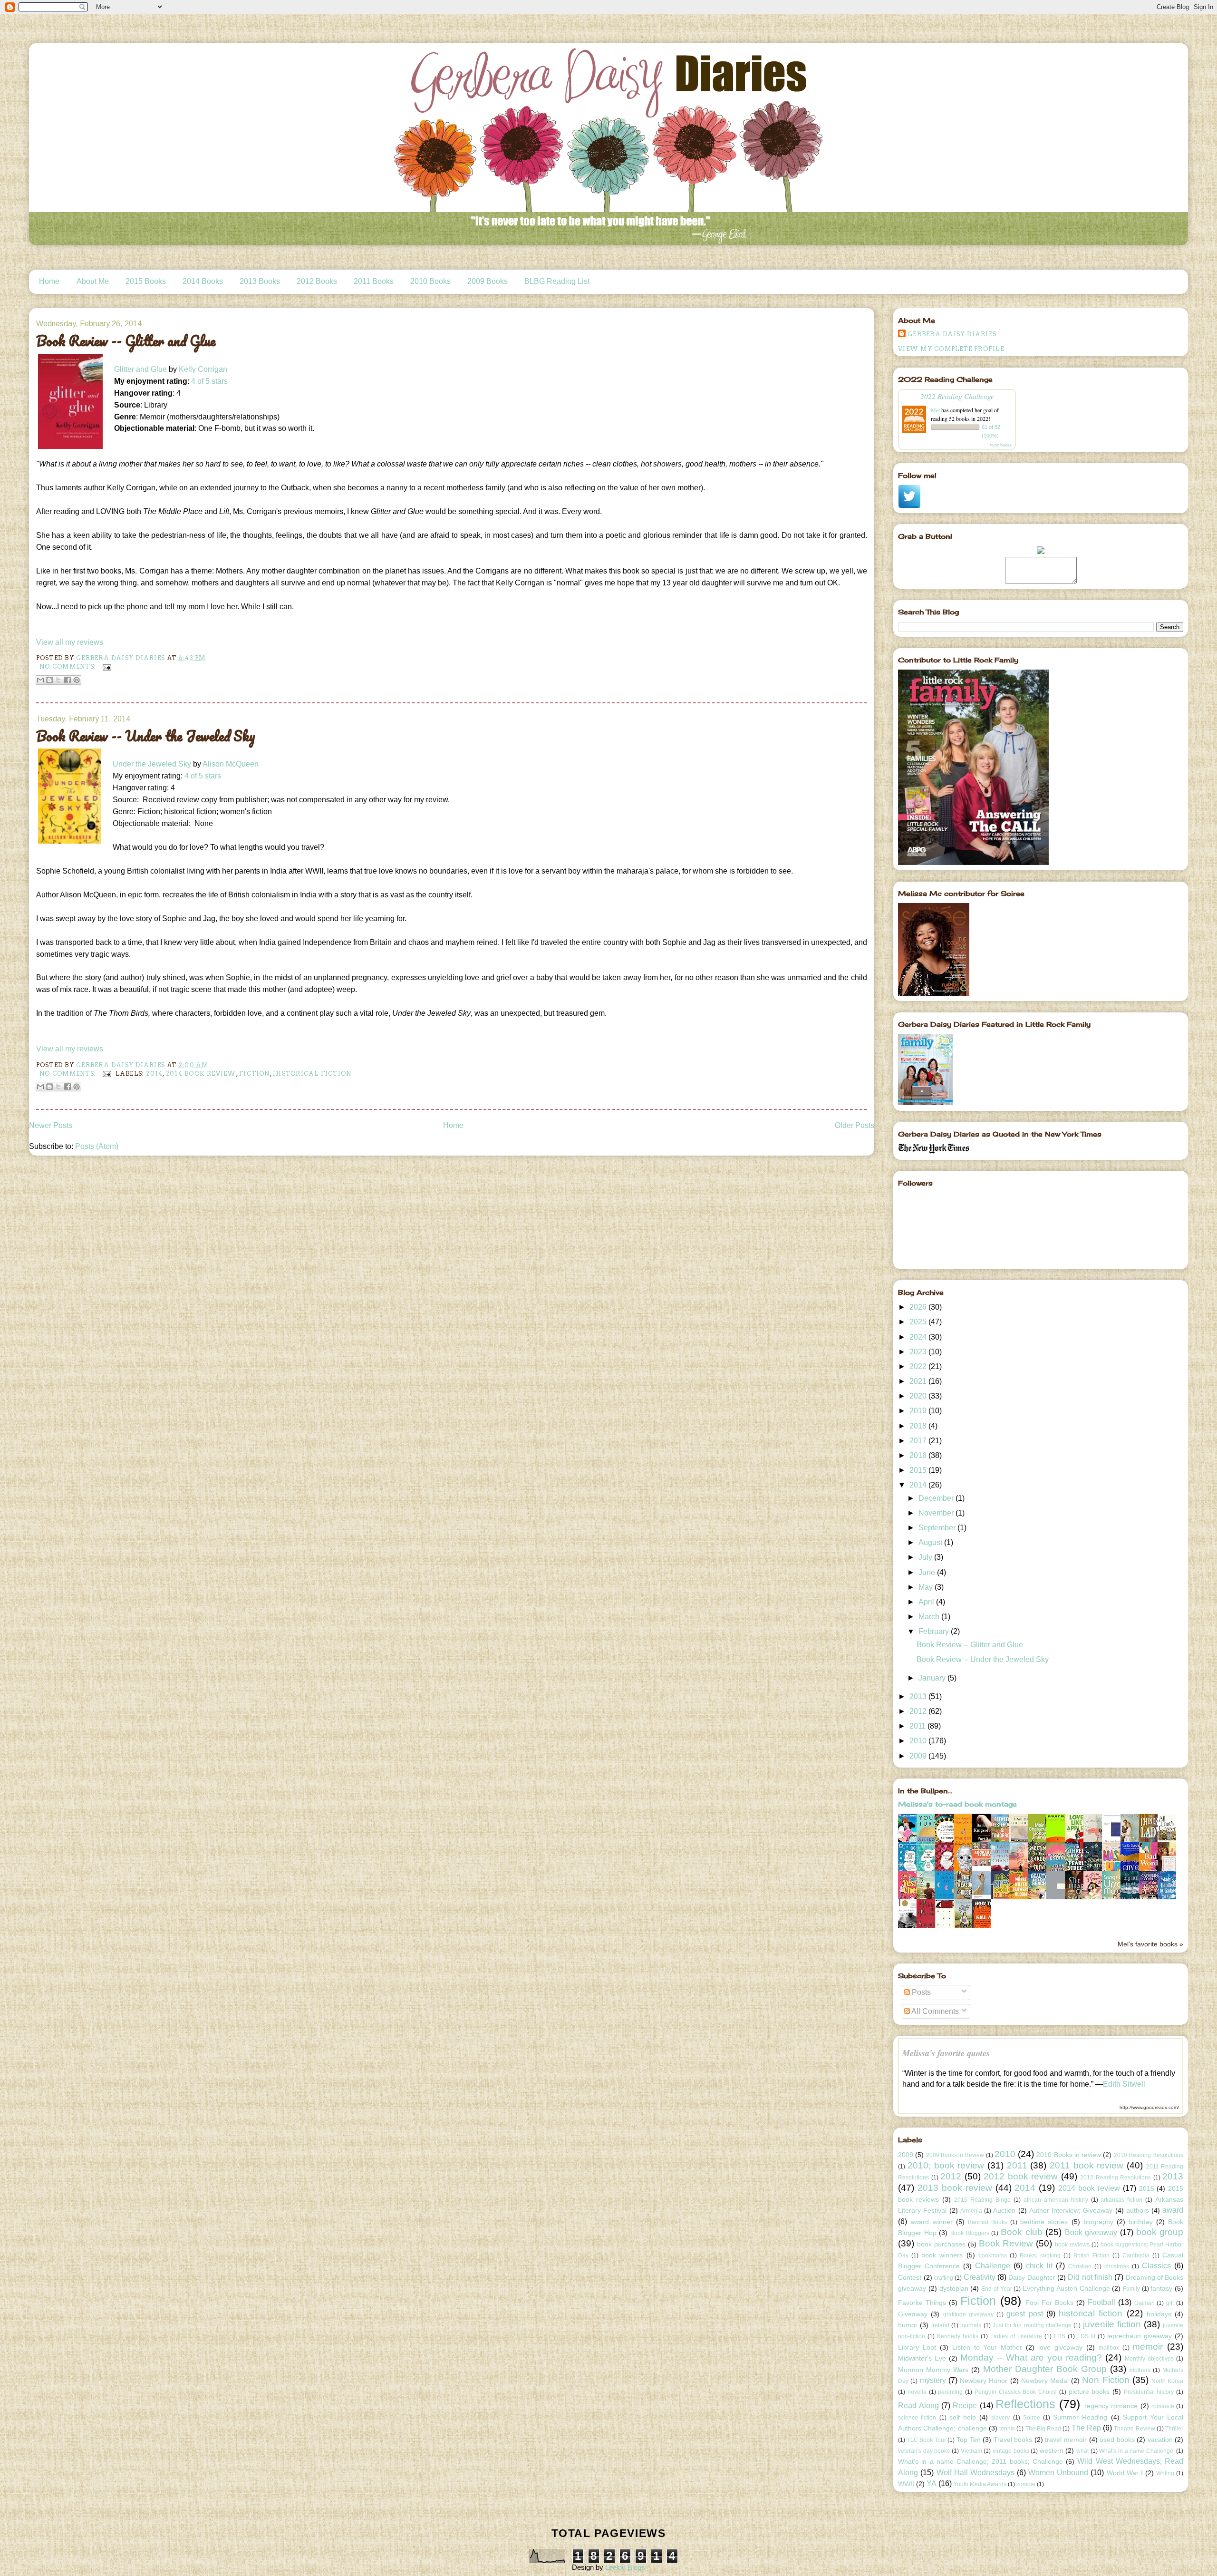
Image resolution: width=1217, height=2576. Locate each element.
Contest (910, 2277)
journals (971, 2325)
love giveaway (1060, 2347)
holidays (1159, 2314)
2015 (919, 1470)
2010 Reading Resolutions (1149, 2155)
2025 (919, 1322)
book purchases (941, 2244)
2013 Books (260, 281)
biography (1098, 2222)
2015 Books (146, 281)
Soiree (1032, 2418)
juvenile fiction (1112, 2324)
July (926, 1557)
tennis (1007, 2429)
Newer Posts (51, 1125)
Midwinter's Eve (922, 2358)
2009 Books (488, 281)
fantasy (1161, 2288)
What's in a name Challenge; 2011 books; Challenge (980, 2461)
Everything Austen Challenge (1066, 2288)
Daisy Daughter (1032, 2277)
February (935, 1631)
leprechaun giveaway (1140, 2336)
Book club (1022, 2232)
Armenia (971, 2211)
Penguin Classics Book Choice (1016, 2392)
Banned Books (988, 2222)
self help (963, 2417)
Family (1131, 2289)
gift (1170, 2303)
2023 (919, 1352)
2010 (919, 1741)
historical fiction (312, 1074)
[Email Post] (106, 666)
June (928, 1572)
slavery (1000, 2418)
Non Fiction (1106, 2380)
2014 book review (201, 1074)
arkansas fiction (1121, 2200)
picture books (1089, 2391)
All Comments (934, 2011)
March (930, 1617)
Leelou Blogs (625, 2567)
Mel (935, 410)
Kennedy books (958, 2336)
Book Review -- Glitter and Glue (126, 341)
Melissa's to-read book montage (957, 1804)
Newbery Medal (1045, 2381)
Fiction (255, 1074)
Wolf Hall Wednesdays (976, 2473)
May (927, 1587)
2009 (919, 1756)
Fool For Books (1049, 2303)
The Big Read (1043, 2429)
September (938, 1528)
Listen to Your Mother (987, 2347)
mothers (1140, 2370)
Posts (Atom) (97, 1146)
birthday (1141, 2222)
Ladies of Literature (1016, 2336)
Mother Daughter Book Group (1045, 2369)
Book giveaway (1091, 2232)
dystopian (954, 2288)
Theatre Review (1134, 2429)
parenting (950, 2392)
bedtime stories (1044, 2222)
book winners (942, 2255)
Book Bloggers (970, 2233)
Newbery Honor (984, 2381)
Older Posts (855, 1125)
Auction (1004, 2210)
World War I (1125, 2473)
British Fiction (1091, 2255)
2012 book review (1021, 2176)
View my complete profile (951, 349)
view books (1001, 445)
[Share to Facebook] (68, 680)
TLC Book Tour (927, 2440)
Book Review (1006, 2243)
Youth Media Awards (980, 2484)
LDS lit (1086, 2336)
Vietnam (971, 2451)
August (931, 1542)
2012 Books (317, 281)
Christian (1080, 2266)
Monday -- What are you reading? (1031, 2357)
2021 (919, 1381)
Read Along (918, 2406)
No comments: (69, 666)
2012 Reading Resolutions (1116, 2177)
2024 (919, 1337)
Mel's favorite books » (1150, 1944)
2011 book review (1087, 2165)
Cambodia (1136, 2255)
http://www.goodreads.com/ (1149, 2107)
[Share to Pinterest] (77, 680)
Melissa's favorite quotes (946, 2053)
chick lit (1039, 2266)
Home (49, 281)
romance (1163, 2406)
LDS (1060, 2336)
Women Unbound (1058, 2473)
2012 (919, 1711)
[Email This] (40, 680)
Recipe (965, 2406)
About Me (93, 281)
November (937, 1513)
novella (917, 2392)
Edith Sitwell (1124, 2084)
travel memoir (1066, 2440)
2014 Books (203, 281)
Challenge (993, 2266)
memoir (1148, 2347)
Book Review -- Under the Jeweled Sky (146, 736)
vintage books (1011, 2451)
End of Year (996, 2289)
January (933, 1678)
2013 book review (955, 2188)
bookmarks (993, 2255)
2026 (919, 1307)
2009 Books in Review (955, 2155)
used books (1117, 2440)
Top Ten (969, 2440)
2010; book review (946, 2165)
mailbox (1109, 2348)
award (1173, 2210)
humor (908, 2325)
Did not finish (1090, 2277)
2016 (919, 1455)
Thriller (1174, 2429)
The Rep (1086, 2428)
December (937, 1498)
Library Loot (917, 2347)
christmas (1117, 2266)
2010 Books (430, 281)
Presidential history (1149, 2392)
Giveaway (913, 2314)
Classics (1156, 2266)
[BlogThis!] (49, 680)
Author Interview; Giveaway (1071, 2210)
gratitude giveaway (968, 2314)
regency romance (1111, 2406)
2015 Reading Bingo (982, 2200)
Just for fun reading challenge (1032, 2325)
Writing (1165, 2473)
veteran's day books (924, 2451)
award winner (931, 2222)
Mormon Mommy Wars (933, 2370)
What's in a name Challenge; (1137, 2451)
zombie (1026, 2484)
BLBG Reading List (557, 281)
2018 (919, 1426)
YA (932, 2484)
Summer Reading (1080, 2417)
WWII (906, 2484)
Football (1101, 2302)
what (1082, 2451)
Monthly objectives (1149, 2359)
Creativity (980, 2277)
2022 (919, 1366)
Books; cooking (1040, 2255)
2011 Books (374, 281)
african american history (1056, 2200)
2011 (918, 1726)
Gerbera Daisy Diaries (952, 334)
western (1052, 2450)
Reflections (1025, 2404)
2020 (919, 1396)
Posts (920, 1992)
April (927, 1602)
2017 (919, 1441)
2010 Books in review (1069, 2155)
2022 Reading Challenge (957, 396)
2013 (919, 1696)
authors (1138, 2210)
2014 (154, 1074)
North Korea (1167, 2381)
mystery (933, 2380)
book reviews (1072, 2245)
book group (1160, 2232)
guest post (1024, 2314)
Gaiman (1145, 2303)
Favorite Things (922, 2303)
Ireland (940, 2325)
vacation (1160, 2440)
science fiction (917, 2418)
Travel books (1013, 2440)
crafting (944, 2278)
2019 (919, 1411)
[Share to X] (58, 680)
